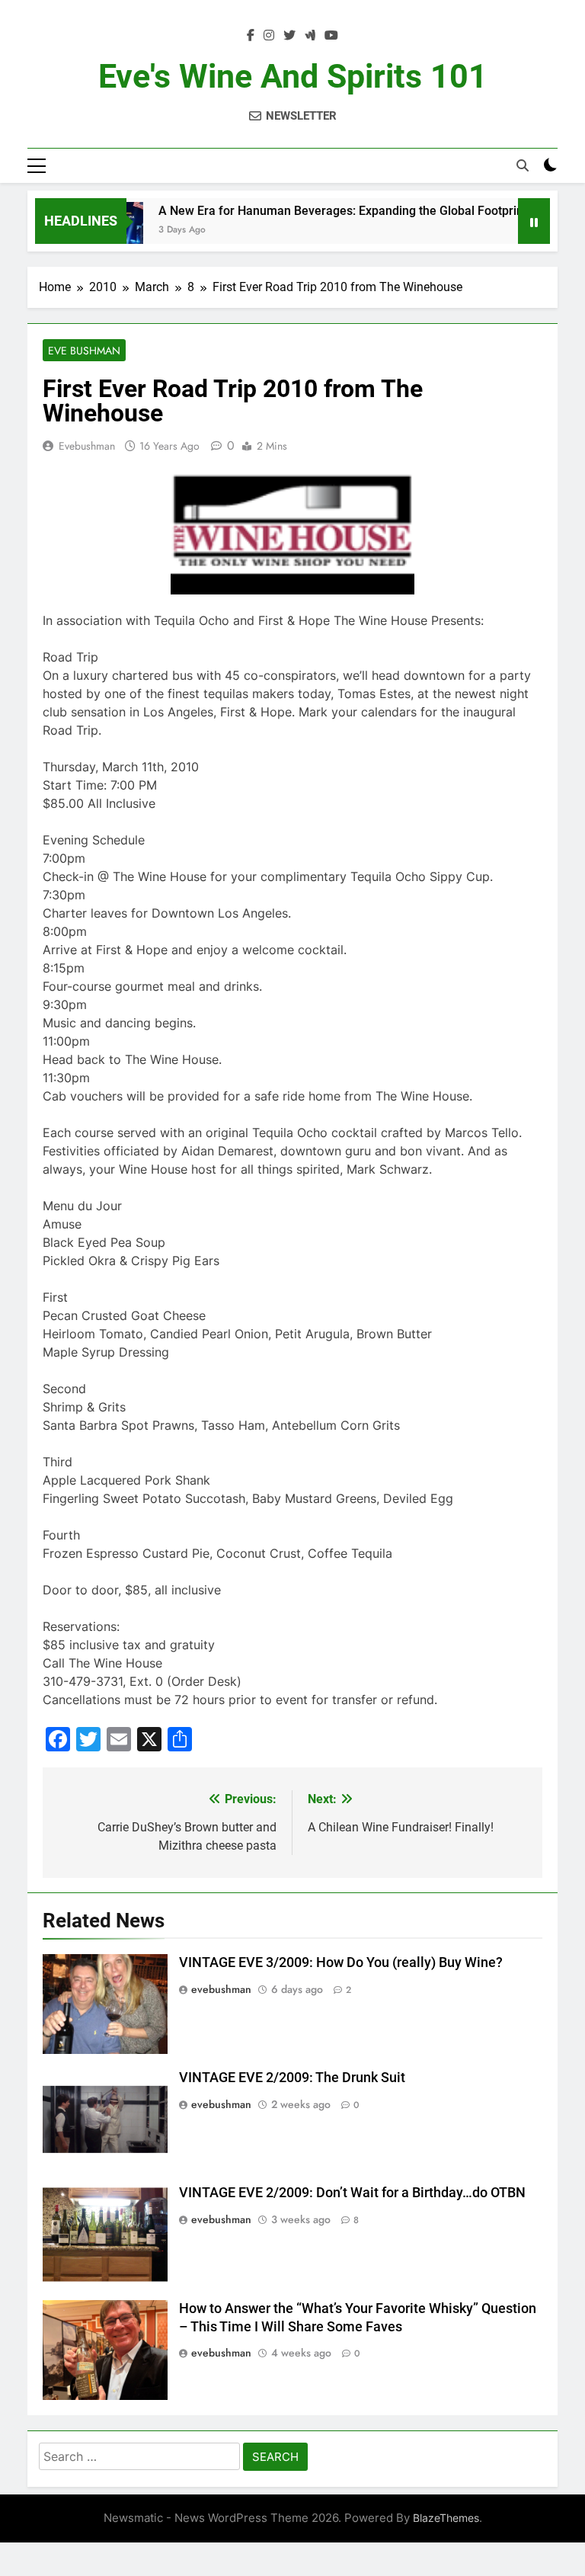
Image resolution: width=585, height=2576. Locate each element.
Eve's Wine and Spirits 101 (293, 76)
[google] (310, 36)
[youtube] (331, 36)
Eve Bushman (84, 351)
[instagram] (269, 36)
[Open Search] (523, 165)
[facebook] (251, 36)
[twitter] (289, 36)
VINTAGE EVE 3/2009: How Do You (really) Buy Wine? (341, 1962)
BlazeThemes (446, 2518)
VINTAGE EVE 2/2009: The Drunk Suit (292, 2078)
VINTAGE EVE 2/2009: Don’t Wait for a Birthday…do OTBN (352, 2193)
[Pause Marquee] (534, 221)
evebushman (87, 446)
